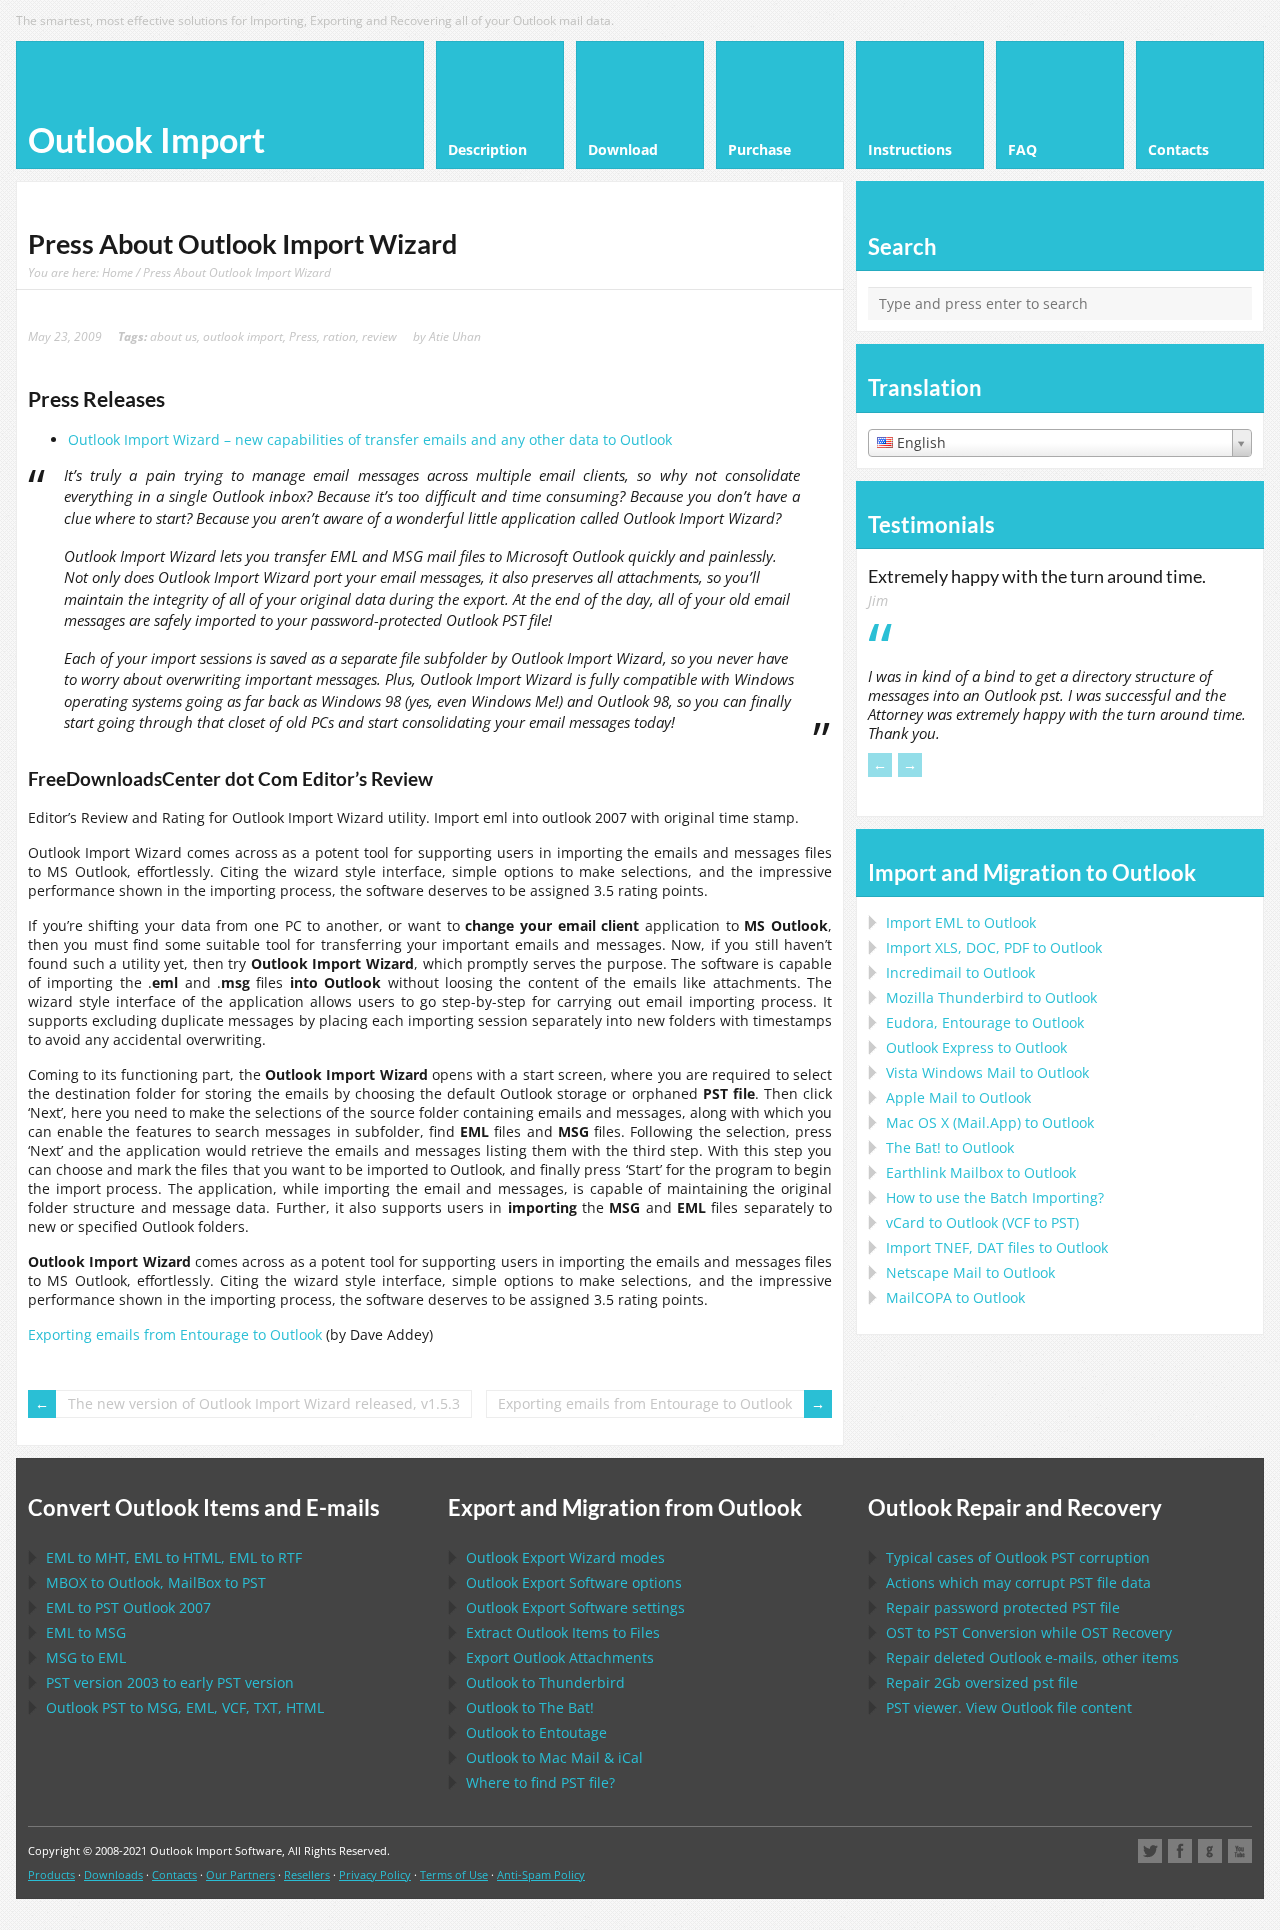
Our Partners (240, 1874)
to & (554, 1757)
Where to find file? (540, 1782)
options (574, 1582)
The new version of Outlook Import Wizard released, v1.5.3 (264, 1403)
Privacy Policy (375, 1874)
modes (565, 1557)
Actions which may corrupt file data (1018, 1582)
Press (303, 336)
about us (173, 336)
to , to (156, 1582)
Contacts (174, 1874)
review (379, 336)
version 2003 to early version (170, 1682)
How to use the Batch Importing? (995, 1197)
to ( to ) (982, 1222)
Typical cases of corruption (1018, 1557)
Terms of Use (454, 1874)
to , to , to (174, 1557)
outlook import (243, 336)
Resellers (307, 1874)
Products (51, 1874)
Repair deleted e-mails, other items (1032, 1657)
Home (117, 272)
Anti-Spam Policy (541, 1874)
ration (339, 336)
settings (575, 1607)
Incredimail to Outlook (960, 972)
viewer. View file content (1009, 1707)
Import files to (997, 1247)
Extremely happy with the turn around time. (1037, 576)
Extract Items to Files (563, 1632)
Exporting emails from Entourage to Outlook (175, 1334)
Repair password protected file (1003, 1607)
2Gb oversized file (982, 1682)
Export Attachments (560, 1657)
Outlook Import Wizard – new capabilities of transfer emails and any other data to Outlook (370, 439)
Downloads (113, 1874)
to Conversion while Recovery (1029, 1632)
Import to (961, 922)
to (991, 997)
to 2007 (128, 1607)
